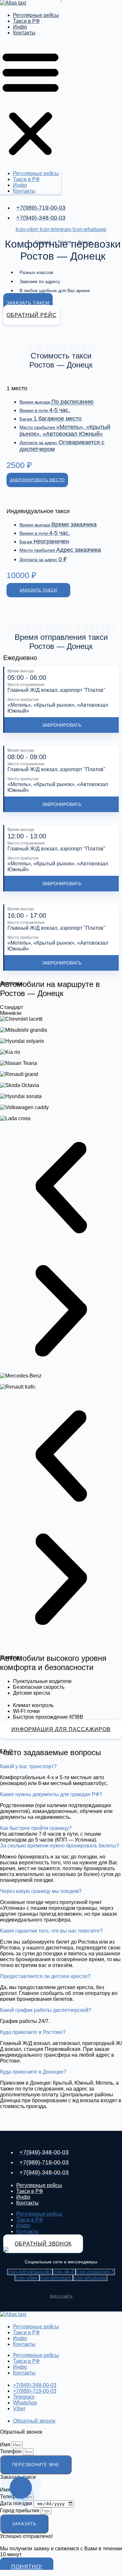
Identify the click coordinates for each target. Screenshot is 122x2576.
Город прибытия (20, 2511)
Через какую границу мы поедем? (41, 1891)
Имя (6, 2445)
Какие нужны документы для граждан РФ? (51, 1794)
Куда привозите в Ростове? (33, 2032)
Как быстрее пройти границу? (36, 1828)
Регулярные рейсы (36, 15)
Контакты (24, 33)
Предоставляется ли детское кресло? (45, 1976)
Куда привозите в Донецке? (33, 2072)
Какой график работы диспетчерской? (46, 2010)
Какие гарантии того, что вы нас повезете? (51, 1931)
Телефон (11, 2451)
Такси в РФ (26, 21)
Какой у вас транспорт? (28, 1766)
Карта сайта (61, 2296)
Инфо (20, 27)
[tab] (61, 1007)
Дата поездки (17, 2503)
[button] (31, 103)
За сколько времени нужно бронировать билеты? (60, 1846)
